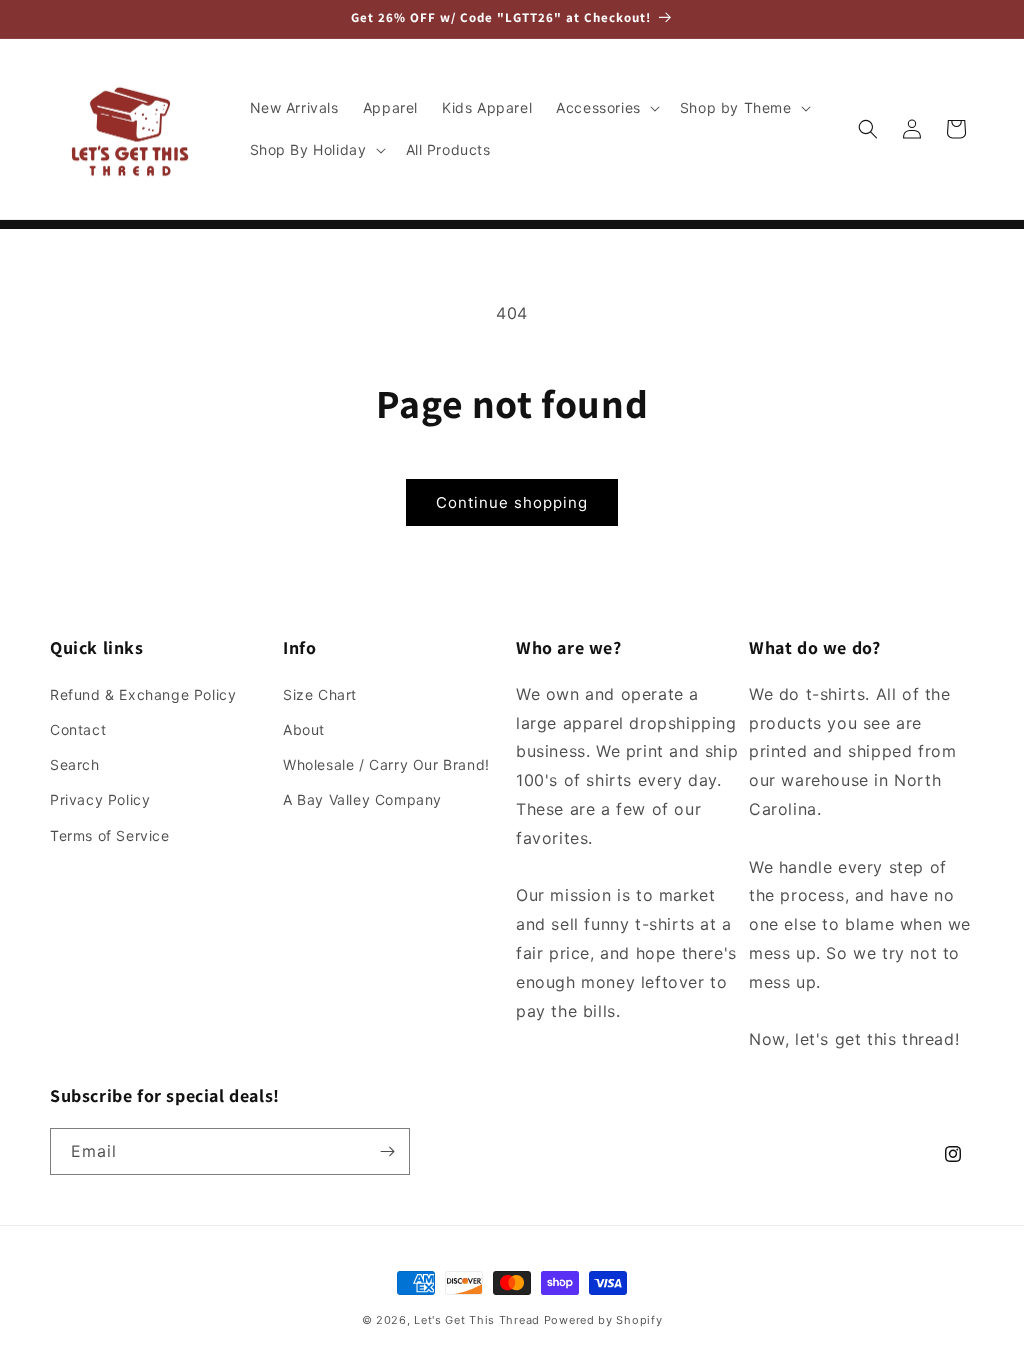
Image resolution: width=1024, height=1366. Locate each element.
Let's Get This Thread (477, 1320)
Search (75, 764)
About (304, 729)
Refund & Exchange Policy (143, 694)
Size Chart (320, 694)
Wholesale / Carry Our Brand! (386, 764)
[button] (606, 108)
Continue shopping (512, 502)
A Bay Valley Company (362, 799)
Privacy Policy (100, 799)
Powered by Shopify (603, 1320)
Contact (78, 729)
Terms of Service (110, 835)
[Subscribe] (387, 1151)
